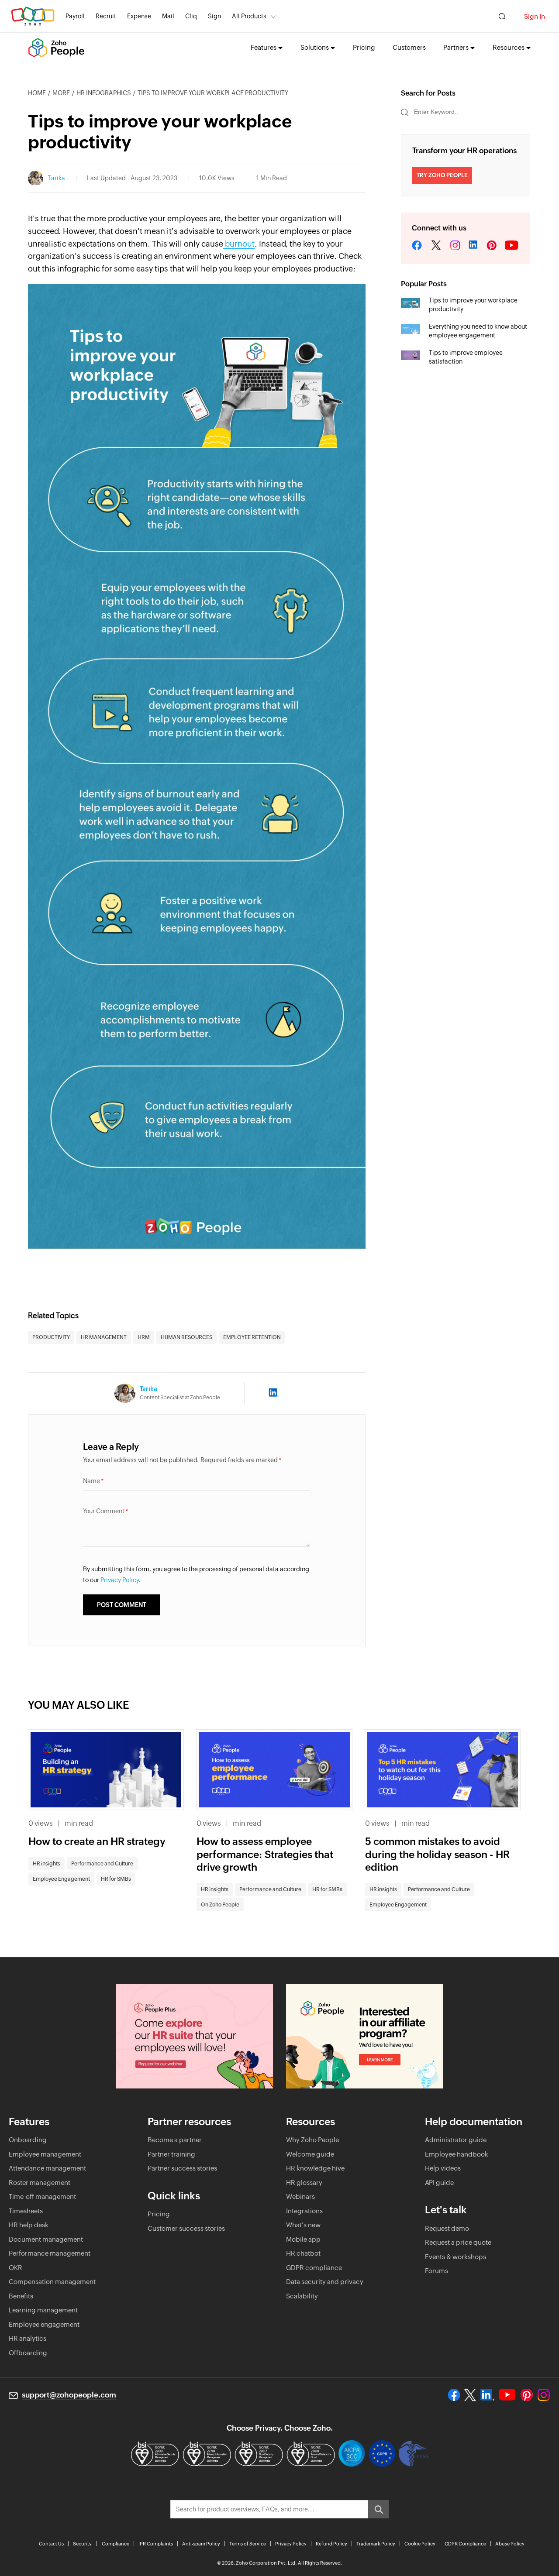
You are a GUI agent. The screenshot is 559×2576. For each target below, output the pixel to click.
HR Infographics (104, 93)
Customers (409, 47)
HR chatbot (303, 2253)
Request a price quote (458, 2242)
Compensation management (52, 2282)
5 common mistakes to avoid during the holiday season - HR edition (437, 1855)
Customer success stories (186, 2228)
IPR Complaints (156, 2544)
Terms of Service (248, 2544)
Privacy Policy (291, 2544)
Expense (139, 16)
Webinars (300, 2196)
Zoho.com (33, 16)
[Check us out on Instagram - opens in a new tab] (544, 2395)
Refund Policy (331, 2544)
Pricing (364, 47)
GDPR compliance (314, 2268)
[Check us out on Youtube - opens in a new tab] (507, 2395)
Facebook (417, 246)
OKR (16, 2268)
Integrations (304, 2211)
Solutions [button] (315, 47)
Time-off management (42, 2196)
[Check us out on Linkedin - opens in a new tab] (487, 2395)
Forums (437, 2271)
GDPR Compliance (465, 2544)
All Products (249, 16)
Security (82, 2544)
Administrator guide (456, 2140)
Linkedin (473, 246)
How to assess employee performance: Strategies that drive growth (265, 1855)
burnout (239, 244)
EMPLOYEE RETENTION (252, 1337)
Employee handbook (457, 2154)
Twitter (436, 246)
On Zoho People (220, 1905)
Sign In (535, 16)
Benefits (21, 2296)
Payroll (75, 16)
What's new (303, 2225)
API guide (439, 2183)
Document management (46, 2239)
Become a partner (175, 2140)
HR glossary (304, 2183)
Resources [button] (509, 47)
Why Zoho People (312, 2140)
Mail (168, 16)
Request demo (447, 2228)
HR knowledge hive (315, 2168)
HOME (37, 93)
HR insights (47, 1864)
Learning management (43, 2310)
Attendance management (47, 2168)
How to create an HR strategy (97, 1841)
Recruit (106, 16)
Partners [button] (456, 47)
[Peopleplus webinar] (194, 2036)
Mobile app (303, 2239)
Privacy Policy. (121, 1580)
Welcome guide (310, 2154)
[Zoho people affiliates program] (365, 2036)
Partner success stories (182, 2168)
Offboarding (28, 2353)
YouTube (512, 246)
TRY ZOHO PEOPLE (442, 175)
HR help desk (29, 2225)
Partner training (171, 2154)
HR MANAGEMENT (104, 1337)
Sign (214, 16)
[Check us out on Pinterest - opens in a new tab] (526, 2395)
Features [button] (264, 47)
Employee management (45, 2154)
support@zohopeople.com (69, 2395)
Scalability (302, 2296)
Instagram (455, 246)
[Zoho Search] (502, 16)
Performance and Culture (102, 1864)
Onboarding (28, 2140)
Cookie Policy (420, 2544)
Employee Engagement (61, 1879)
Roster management (40, 2183)
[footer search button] (378, 2509)
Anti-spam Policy (201, 2544)
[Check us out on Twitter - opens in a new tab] (470, 2395)
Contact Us (51, 2544)
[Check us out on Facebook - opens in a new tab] (454, 2395)
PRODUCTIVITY (51, 1337)
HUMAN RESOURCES (186, 1337)
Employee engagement (44, 2324)
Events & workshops (455, 2257)
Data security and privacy (325, 2282)
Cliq (191, 16)
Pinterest (492, 246)
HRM (144, 1337)
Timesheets (26, 2211)
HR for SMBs (116, 1879)
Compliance (116, 2544)
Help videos (443, 2168)
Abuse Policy (510, 2544)
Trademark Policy (376, 2544)
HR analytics (28, 2338)
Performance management (50, 2253)
